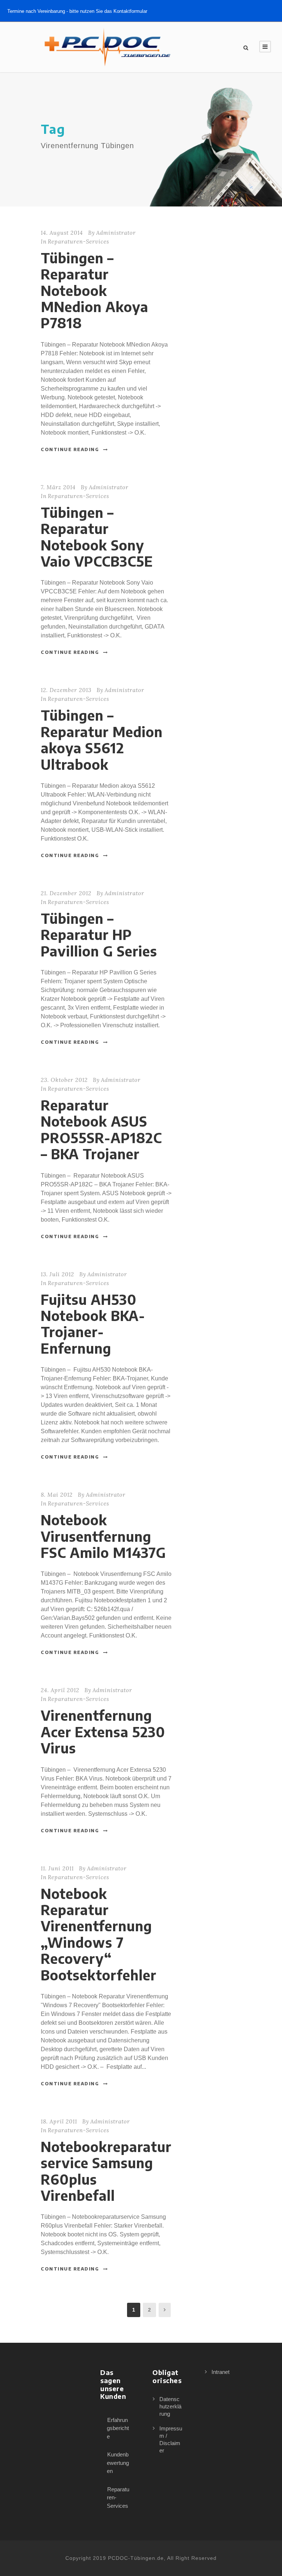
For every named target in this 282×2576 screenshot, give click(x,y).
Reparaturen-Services (78, 242)
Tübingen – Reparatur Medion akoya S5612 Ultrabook (102, 740)
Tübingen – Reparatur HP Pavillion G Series (99, 935)
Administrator (116, 233)
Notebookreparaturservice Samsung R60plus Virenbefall (106, 2171)
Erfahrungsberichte (118, 2428)
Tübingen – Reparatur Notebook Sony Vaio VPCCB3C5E (97, 537)
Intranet (220, 2372)
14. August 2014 (62, 233)
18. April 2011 (59, 2121)
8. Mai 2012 (57, 1495)
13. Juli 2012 (57, 1274)
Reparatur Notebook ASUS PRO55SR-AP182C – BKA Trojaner (101, 1129)
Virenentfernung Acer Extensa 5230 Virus (103, 1732)
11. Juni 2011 (57, 1868)
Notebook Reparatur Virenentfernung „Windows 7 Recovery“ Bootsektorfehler (99, 1934)
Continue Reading (70, 449)
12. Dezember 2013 (66, 690)
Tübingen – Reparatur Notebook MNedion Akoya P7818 (95, 290)
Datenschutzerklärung (170, 2406)
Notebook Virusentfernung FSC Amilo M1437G (103, 1536)
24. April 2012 (60, 1690)
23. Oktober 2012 (64, 1080)
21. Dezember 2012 (66, 893)
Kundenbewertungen (118, 2463)
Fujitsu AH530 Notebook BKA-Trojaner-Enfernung (93, 1324)
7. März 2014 (58, 487)
